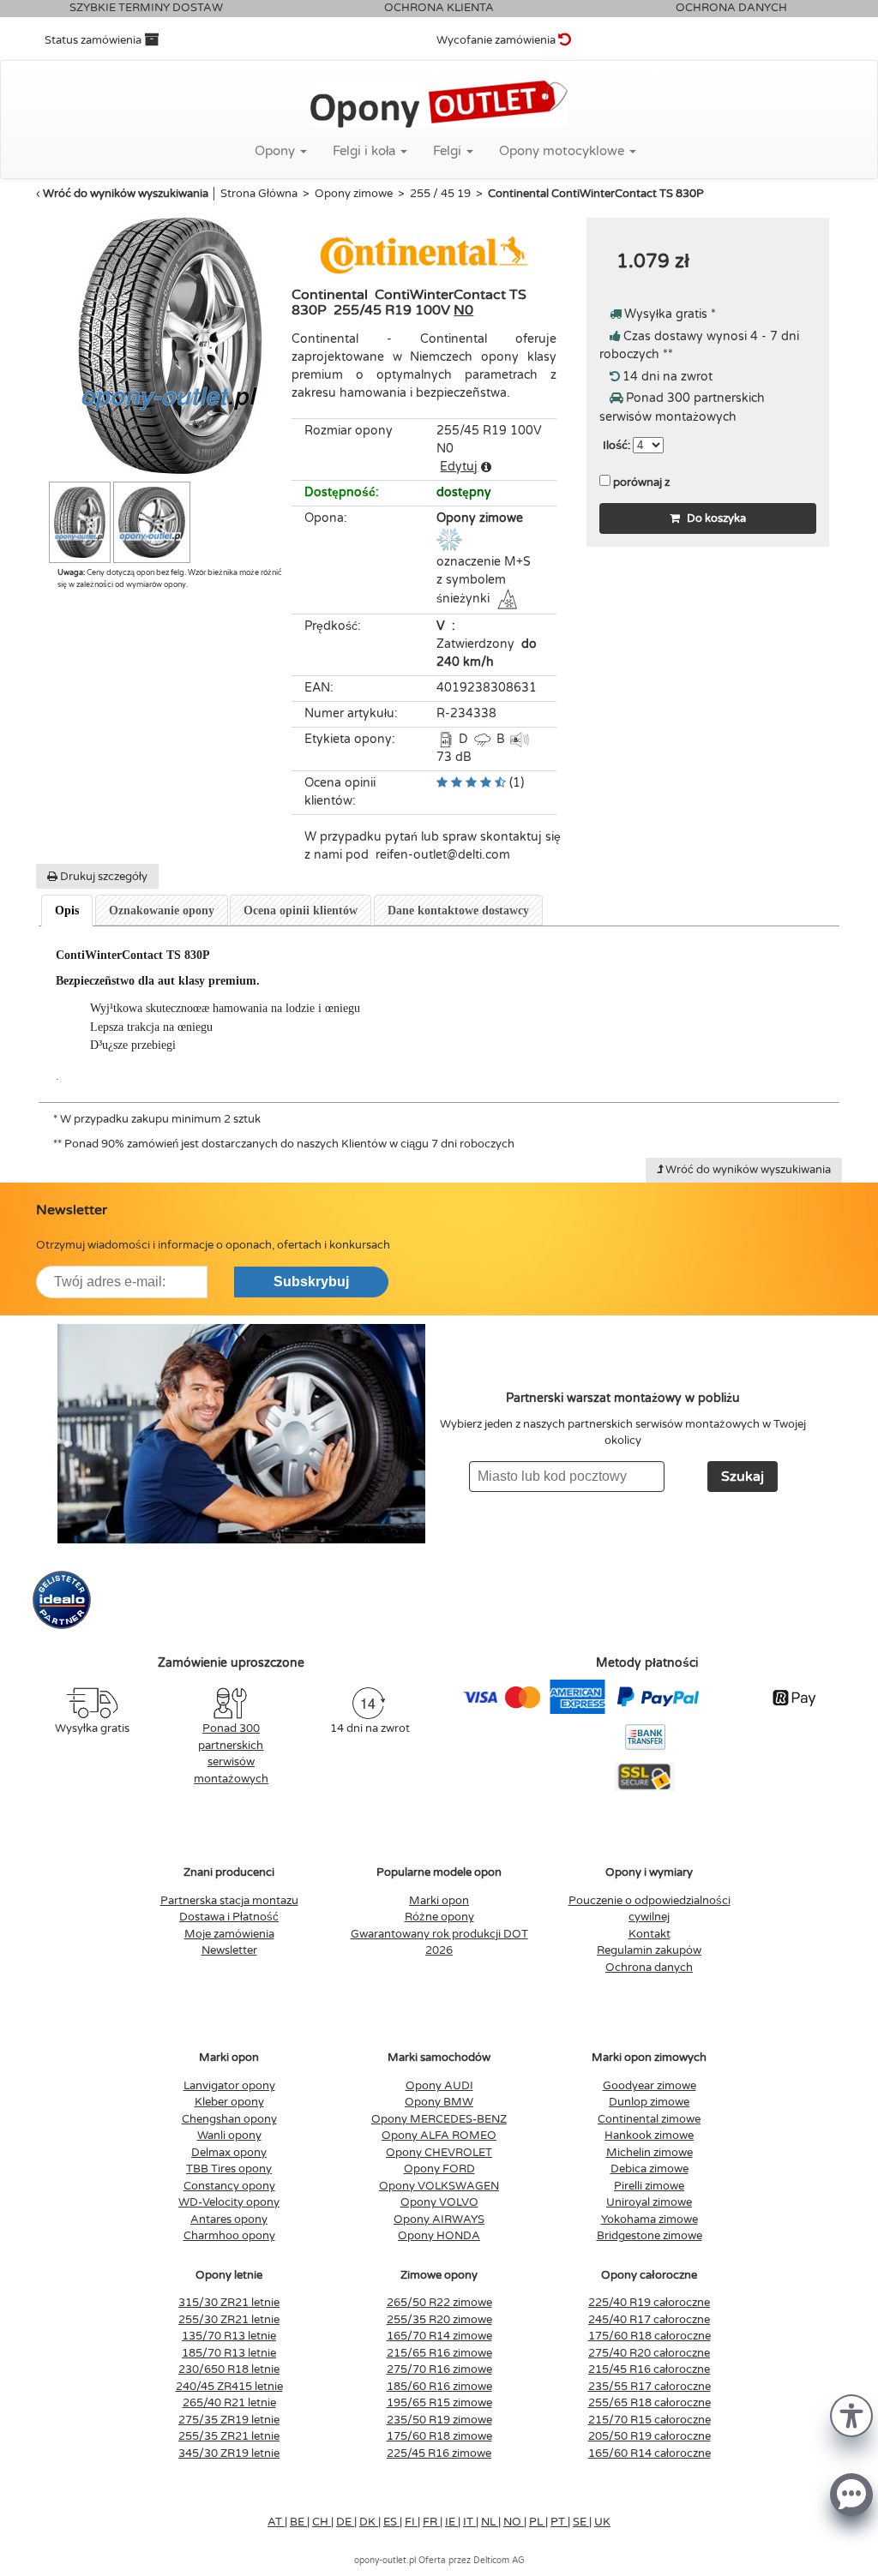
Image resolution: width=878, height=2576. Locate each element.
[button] (851, 2414)
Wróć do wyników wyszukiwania (126, 194)
